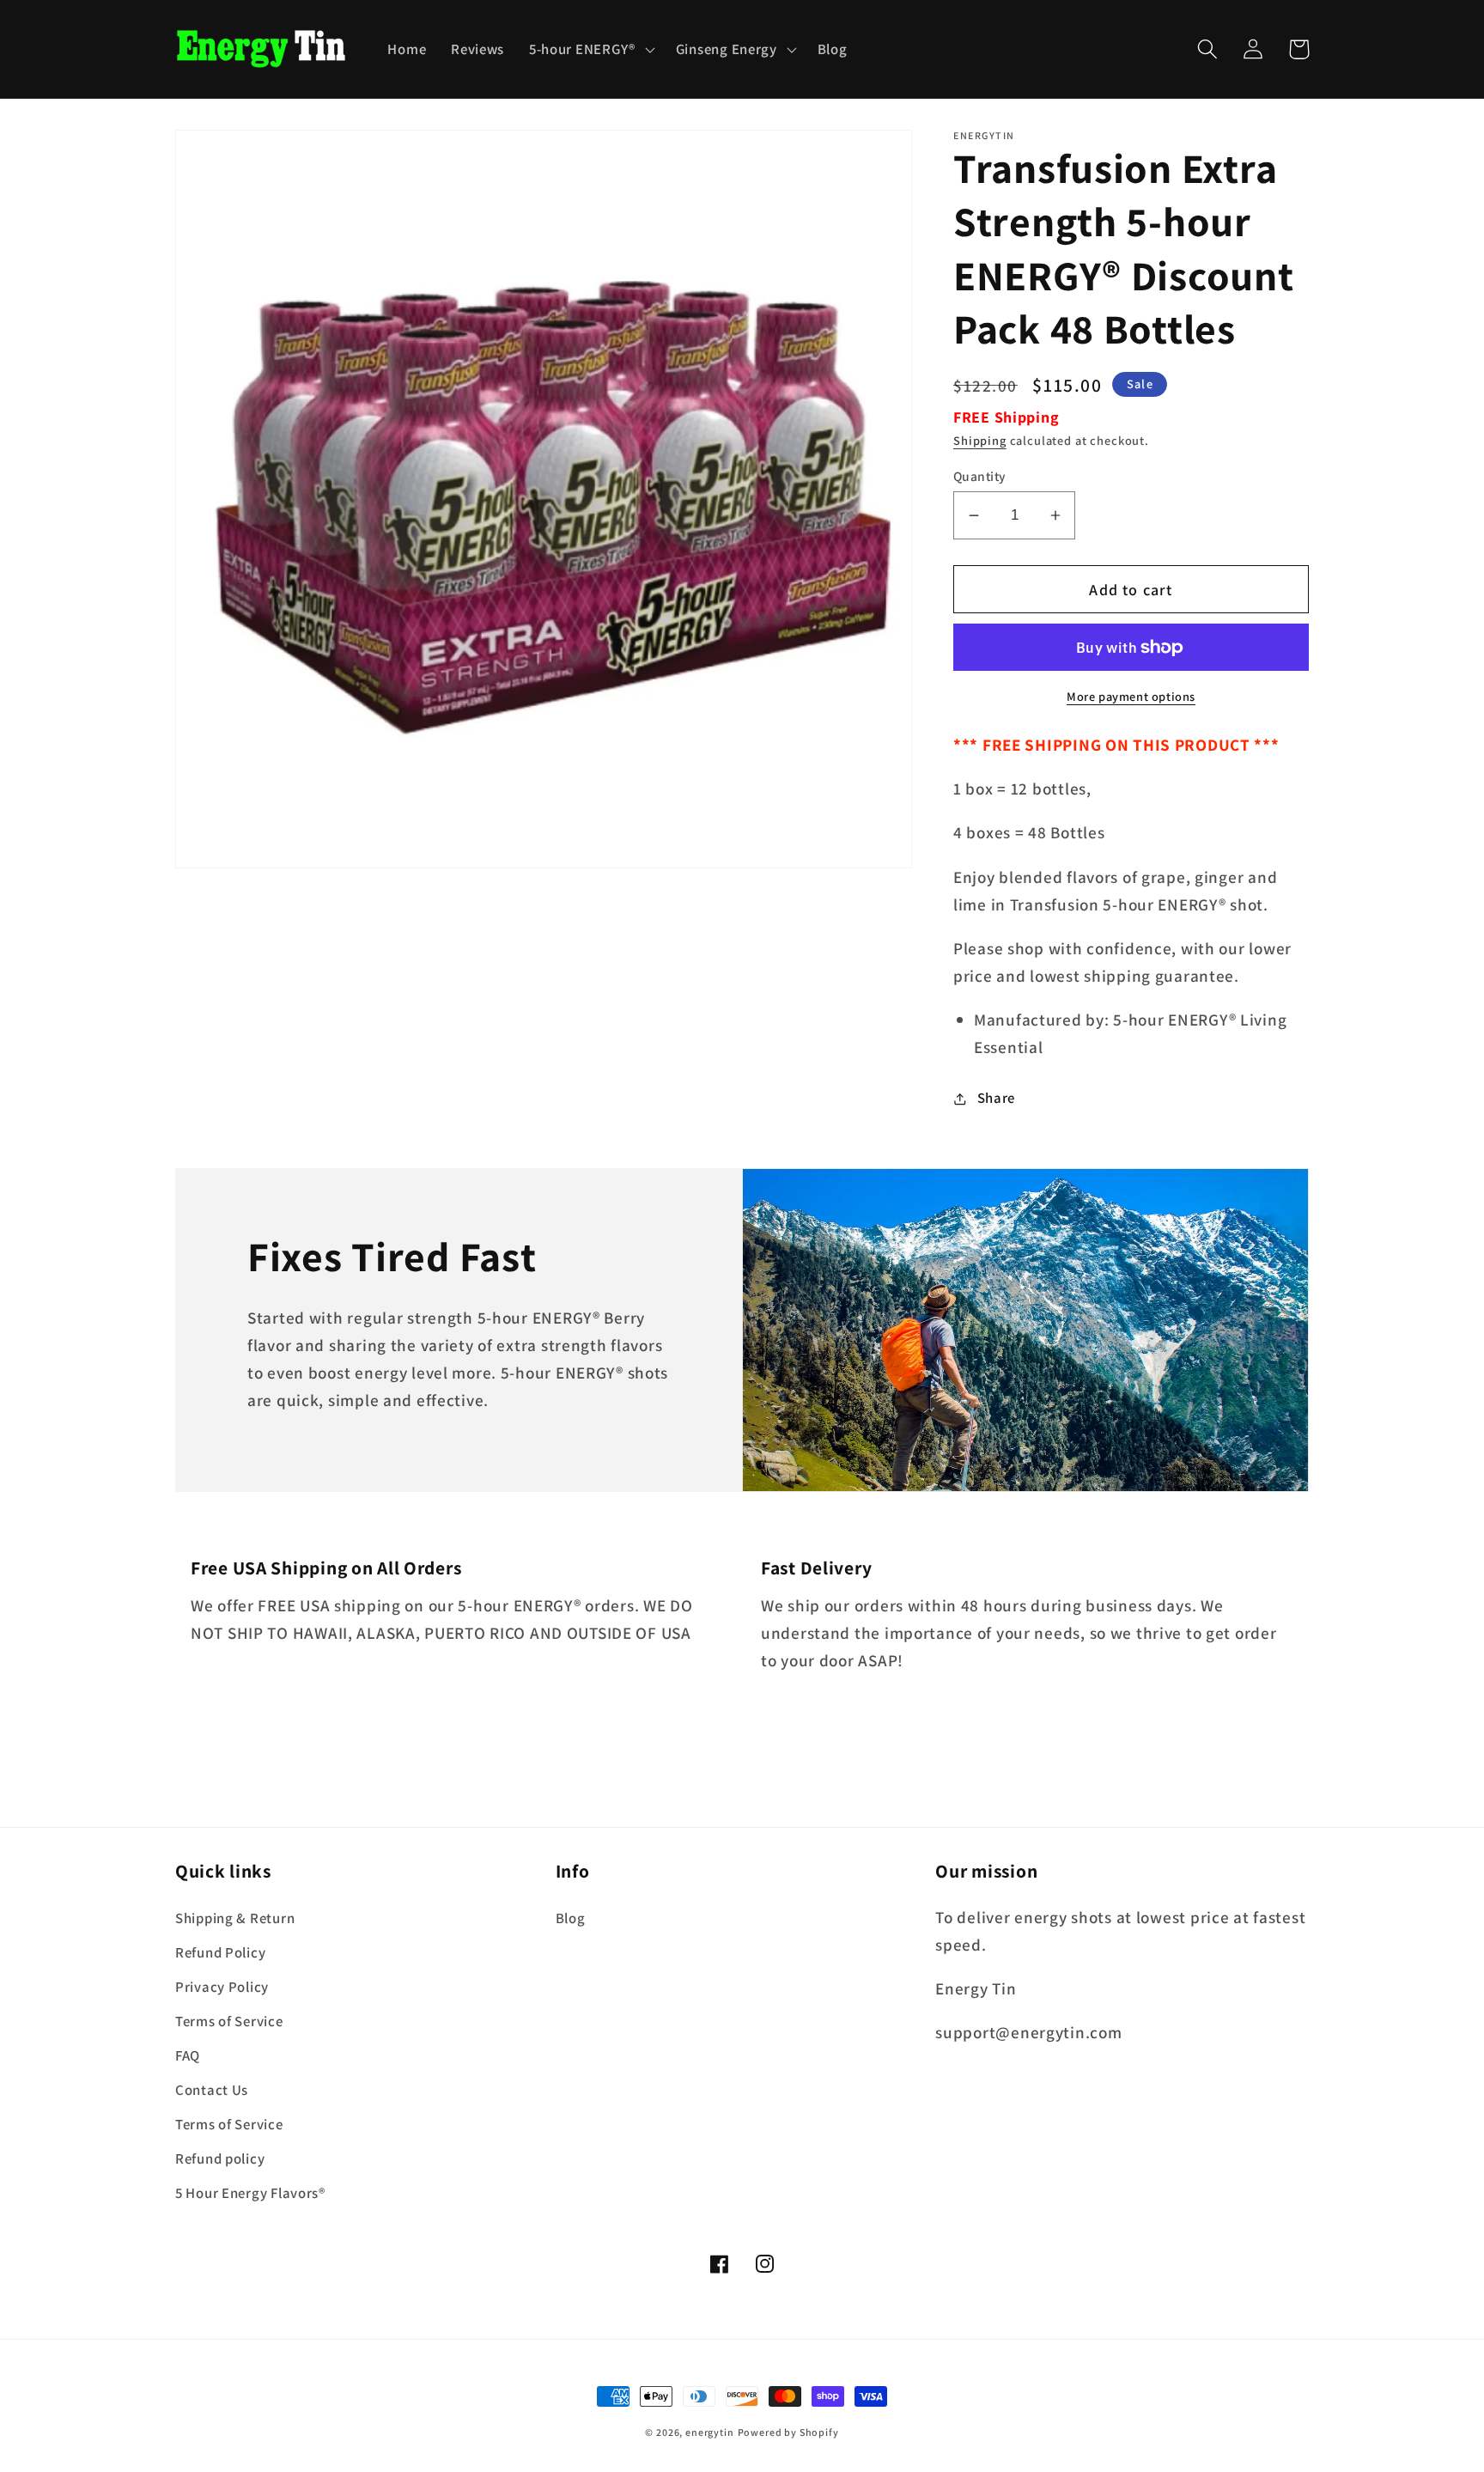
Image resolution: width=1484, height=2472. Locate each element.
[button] (590, 49)
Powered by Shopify (788, 2432)
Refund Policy (220, 1952)
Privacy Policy (222, 1987)
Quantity (980, 476)
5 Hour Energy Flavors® (250, 2193)
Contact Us (212, 2090)
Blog (571, 1918)
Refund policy (220, 2158)
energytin (710, 2432)
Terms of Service (229, 2021)
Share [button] (996, 1098)
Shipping (980, 440)
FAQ (188, 2055)
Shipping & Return (235, 1918)
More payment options (1131, 696)
